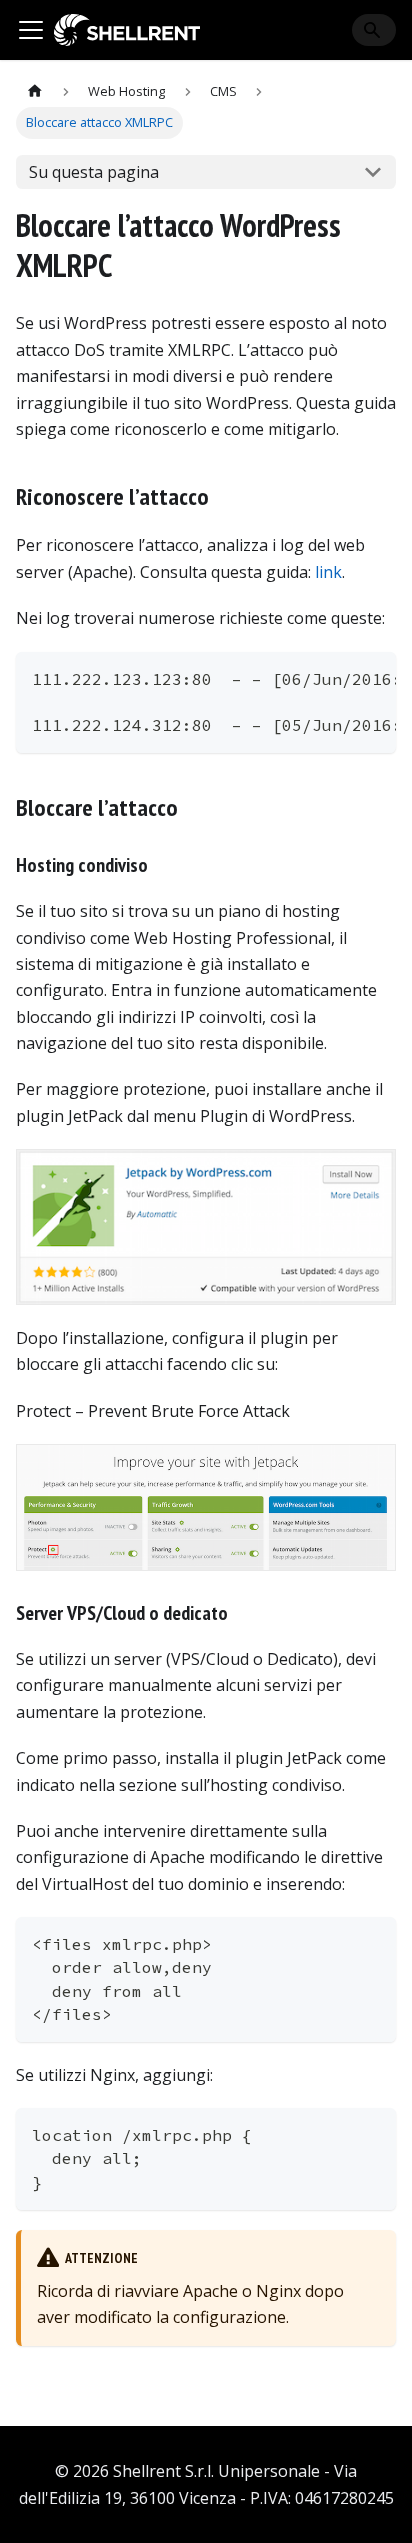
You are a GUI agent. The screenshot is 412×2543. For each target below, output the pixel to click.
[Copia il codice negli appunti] (371, 677)
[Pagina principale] (35, 91)
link (328, 572)
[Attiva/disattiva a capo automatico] (335, 677)
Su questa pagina (94, 172)
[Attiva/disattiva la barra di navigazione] (31, 30)
